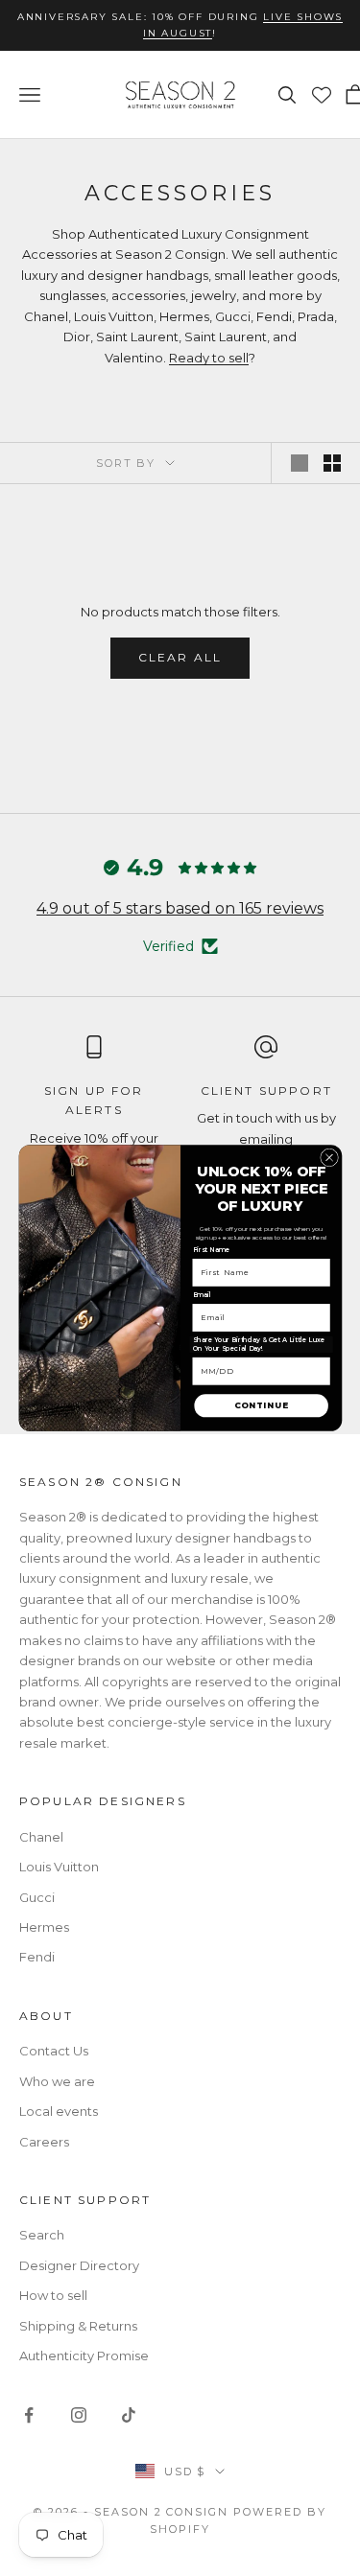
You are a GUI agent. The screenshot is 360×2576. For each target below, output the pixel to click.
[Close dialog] (329, 1158)
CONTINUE (261, 1406)
